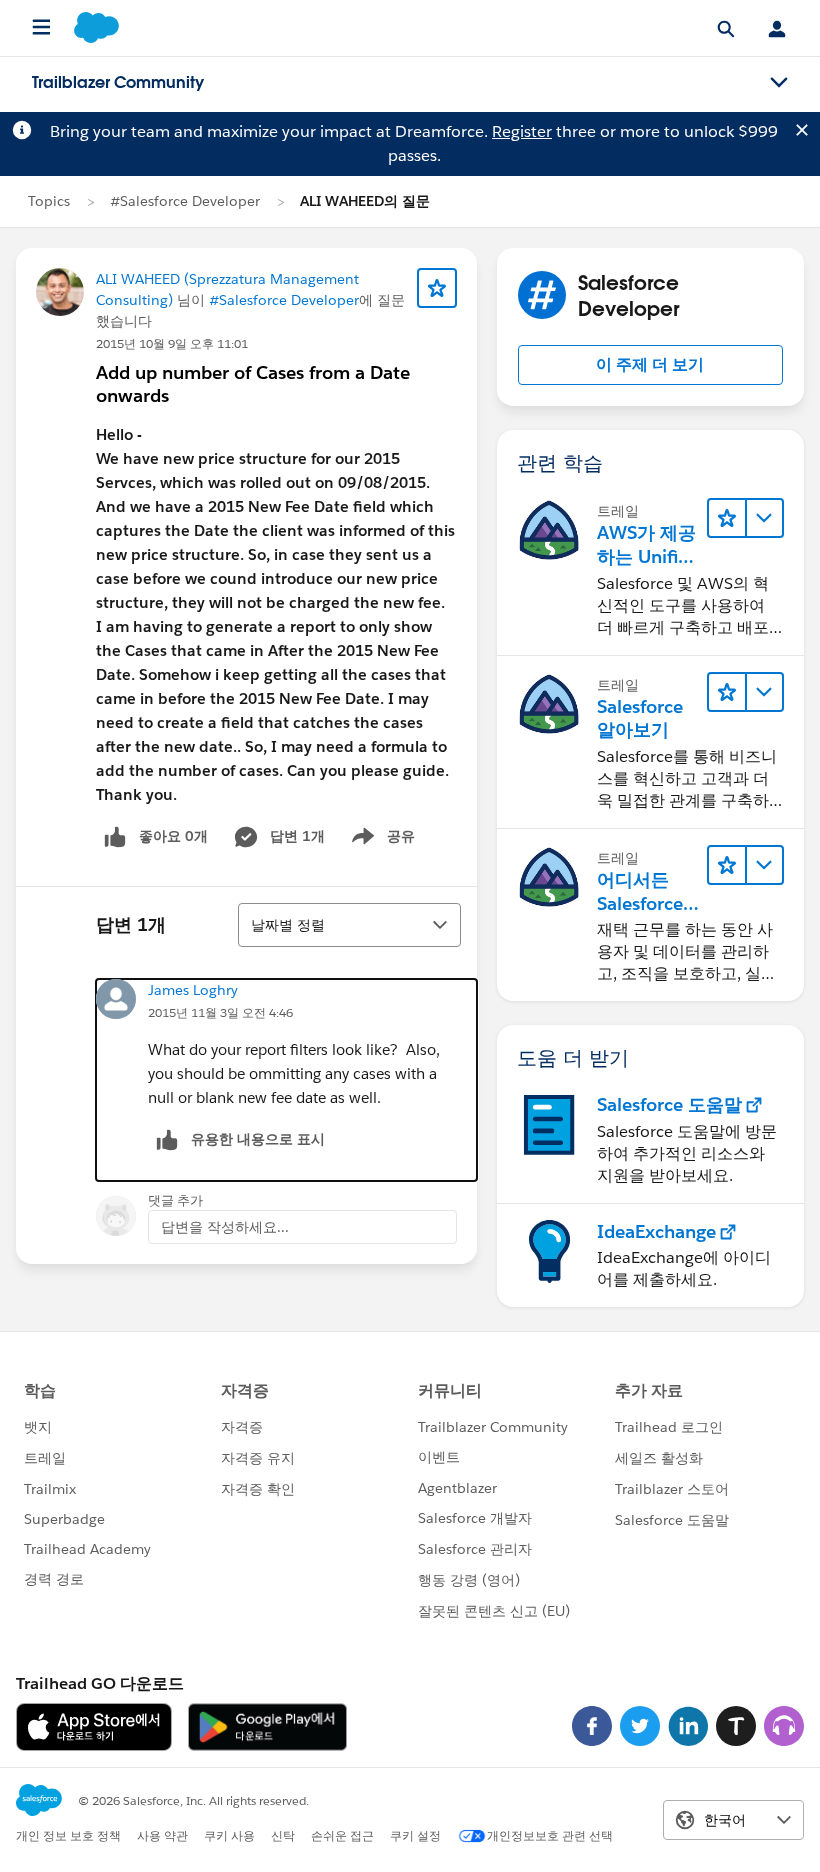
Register (522, 131)
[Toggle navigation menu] (779, 83)
